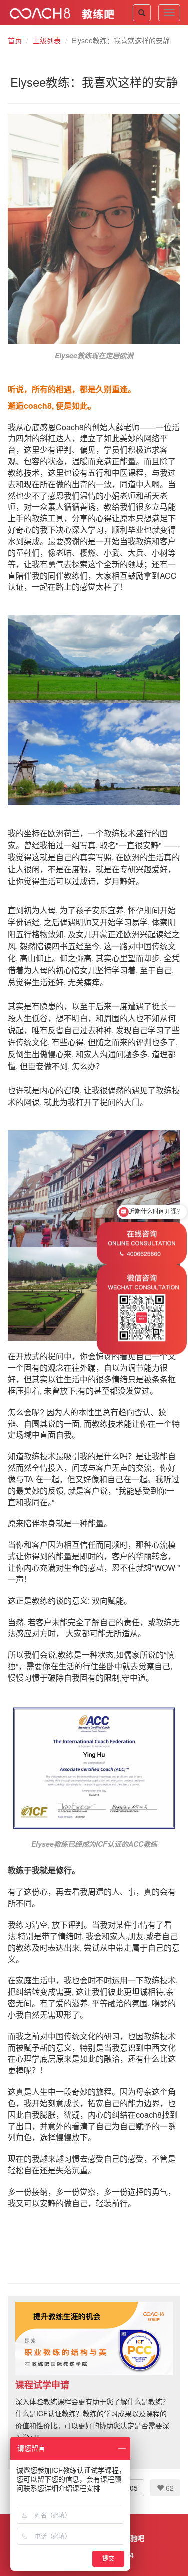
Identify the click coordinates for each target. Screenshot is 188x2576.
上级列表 (47, 40)
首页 (15, 40)
